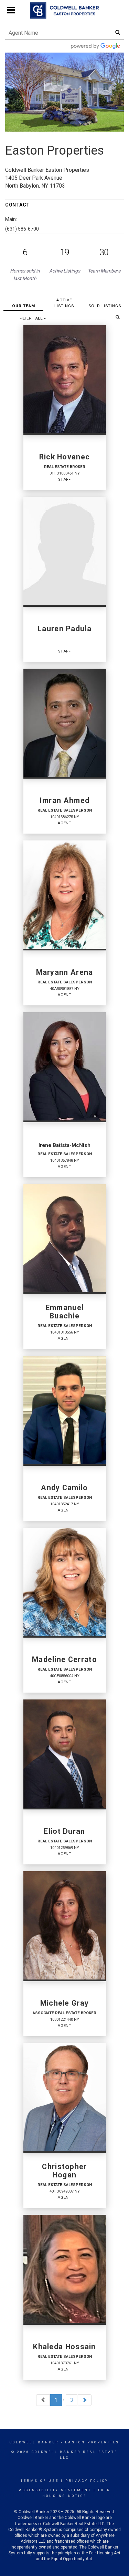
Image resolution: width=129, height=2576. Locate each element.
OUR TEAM (24, 306)
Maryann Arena (65, 972)
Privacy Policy (87, 2481)
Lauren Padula (64, 629)
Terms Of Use (40, 2481)
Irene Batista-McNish (64, 1145)
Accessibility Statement (55, 2490)
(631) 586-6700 (22, 229)
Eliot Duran (64, 1831)
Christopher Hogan (64, 2171)
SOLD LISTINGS (105, 306)
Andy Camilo (64, 1488)
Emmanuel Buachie (64, 1312)
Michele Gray (65, 2003)
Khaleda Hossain (64, 2347)
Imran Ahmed (64, 801)
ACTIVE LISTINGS (64, 303)
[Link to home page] (64, 11)
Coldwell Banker (34, 2442)
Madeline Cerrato (64, 1660)
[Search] (118, 317)
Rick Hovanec (65, 457)
